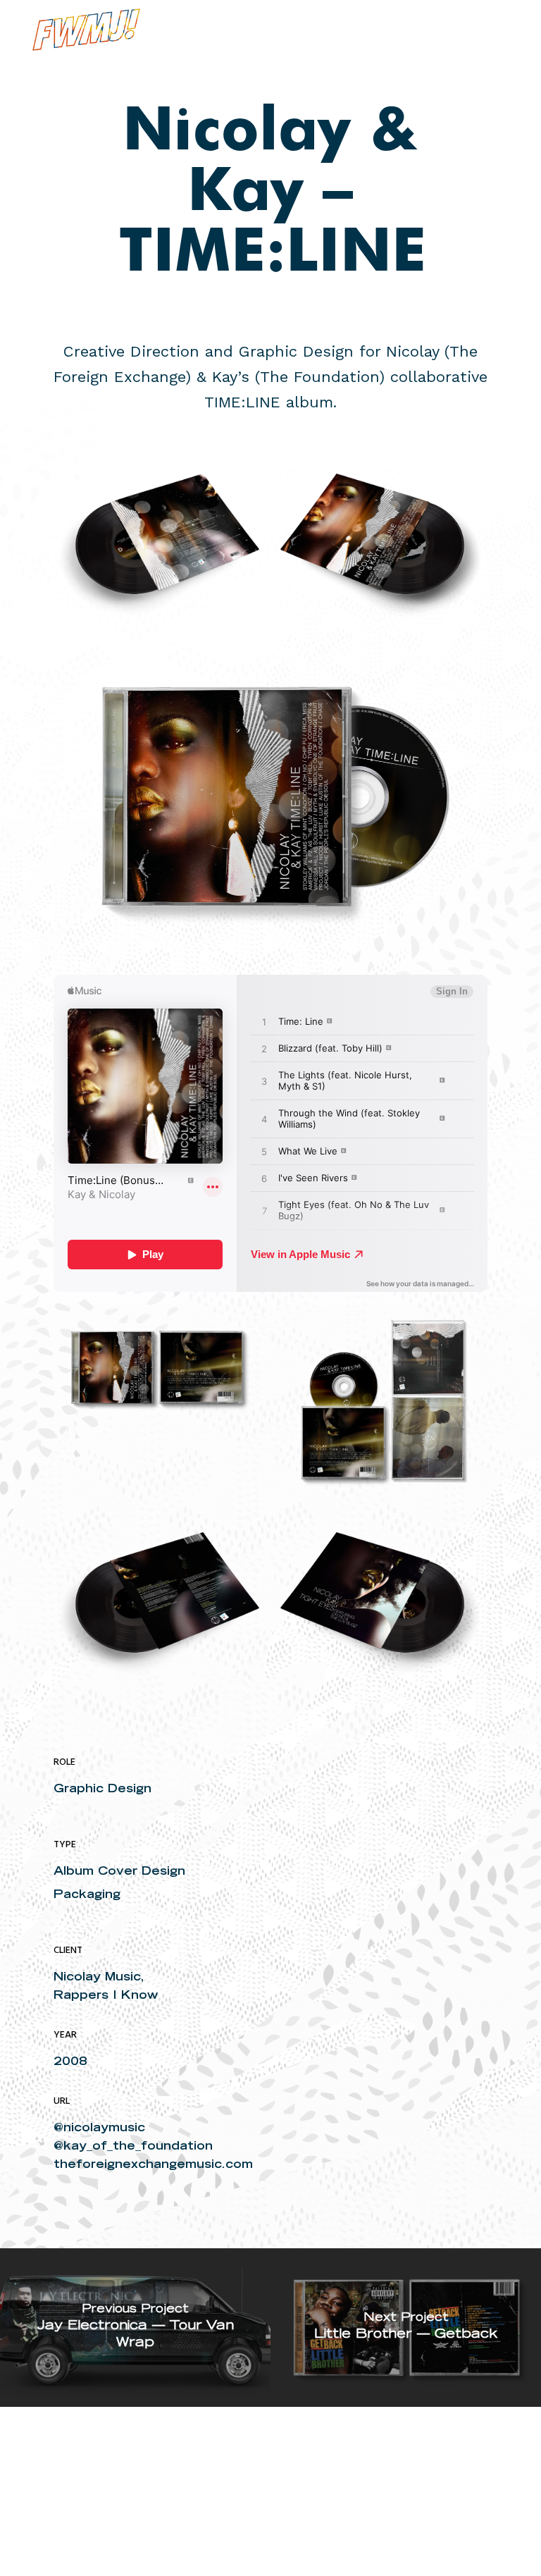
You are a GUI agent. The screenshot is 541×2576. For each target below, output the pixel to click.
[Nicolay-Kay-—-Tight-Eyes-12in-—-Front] (384, 1608)
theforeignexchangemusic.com (153, 2164)
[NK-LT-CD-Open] (384, 1399)
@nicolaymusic (99, 2127)
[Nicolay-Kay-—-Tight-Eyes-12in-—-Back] (157, 1608)
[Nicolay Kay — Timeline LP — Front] (384, 550)
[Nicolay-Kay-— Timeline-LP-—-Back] (157, 550)
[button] (500, 30)
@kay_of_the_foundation (133, 2145)
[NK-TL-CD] (157, 1367)
